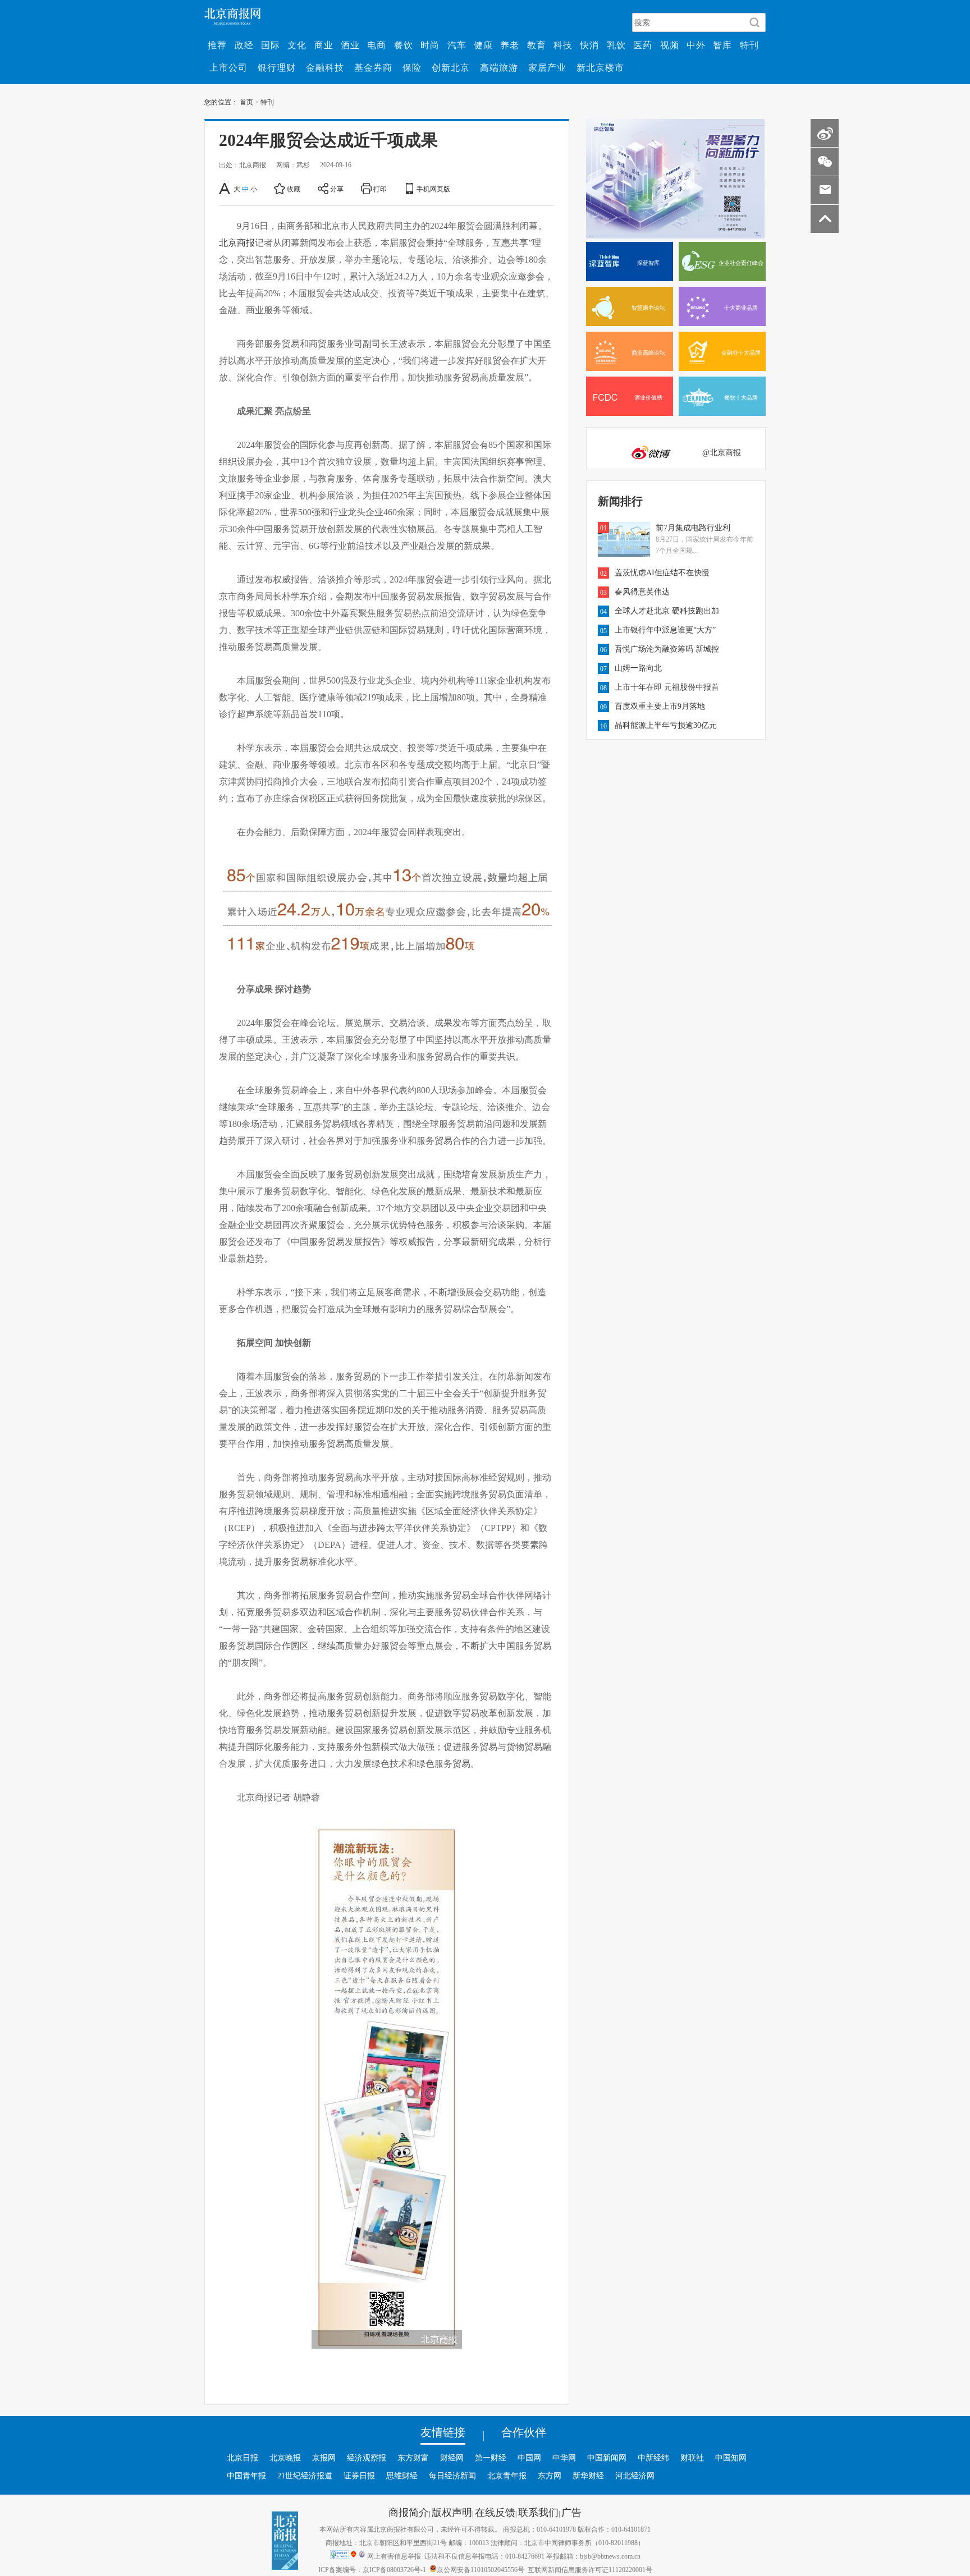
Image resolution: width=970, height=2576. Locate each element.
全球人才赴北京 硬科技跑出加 (667, 611)
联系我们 (538, 2512)
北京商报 (237, 242)
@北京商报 (722, 452)
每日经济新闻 (452, 2476)
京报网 (324, 2458)
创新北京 (451, 67)
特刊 (749, 45)
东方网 (550, 2476)
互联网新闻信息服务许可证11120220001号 (590, 2569)
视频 (670, 45)
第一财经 (491, 2458)
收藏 (294, 189)
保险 (412, 67)
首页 (246, 102)
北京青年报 (507, 2476)
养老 (510, 45)
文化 (297, 45)
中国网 (529, 2458)
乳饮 (616, 45)
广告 (571, 2512)
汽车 (457, 45)
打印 (380, 189)
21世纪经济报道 (305, 2476)
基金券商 (373, 67)
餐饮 (404, 45)
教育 (537, 45)
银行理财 (277, 67)
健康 (483, 45)
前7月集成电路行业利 (693, 528)
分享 (337, 189)
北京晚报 (285, 2458)
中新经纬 (653, 2458)
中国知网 (731, 2458)
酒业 (350, 45)
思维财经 (402, 2476)
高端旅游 (499, 67)
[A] (225, 189)
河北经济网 (635, 2476)
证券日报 (359, 2476)
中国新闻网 (607, 2458)
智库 (722, 45)
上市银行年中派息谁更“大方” (665, 630)
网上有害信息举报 (394, 2556)
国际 (271, 45)
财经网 (452, 2458)
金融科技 (325, 67)
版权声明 (452, 2512)
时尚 (430, 45)
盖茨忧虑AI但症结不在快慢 (662, 572)
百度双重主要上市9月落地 (660, 706)
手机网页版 (433, 189)
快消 (589, 45)
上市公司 (228, 67)
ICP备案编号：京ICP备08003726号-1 (372, 2569)
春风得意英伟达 (642, 592)
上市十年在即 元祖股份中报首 (667, 687)
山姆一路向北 (638, 668)
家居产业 (547, 67)
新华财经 (588, 2476)
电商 (377, 45)
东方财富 (413, 2458)
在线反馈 (495, 2512)
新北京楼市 (600, 67)
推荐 (217, 45)
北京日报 (242, 2458)
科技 (563, 45)
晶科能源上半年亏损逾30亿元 (666, 725)
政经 (244, 45)
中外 (696, 45)
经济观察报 (367, 2458)
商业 (324, 45)
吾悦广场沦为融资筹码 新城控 (667, 649)
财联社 (692, 2458)
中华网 (564, 2458)
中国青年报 (246, 2476)
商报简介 (409, 2512)
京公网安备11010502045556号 (481, 2569)
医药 (643, 45)
